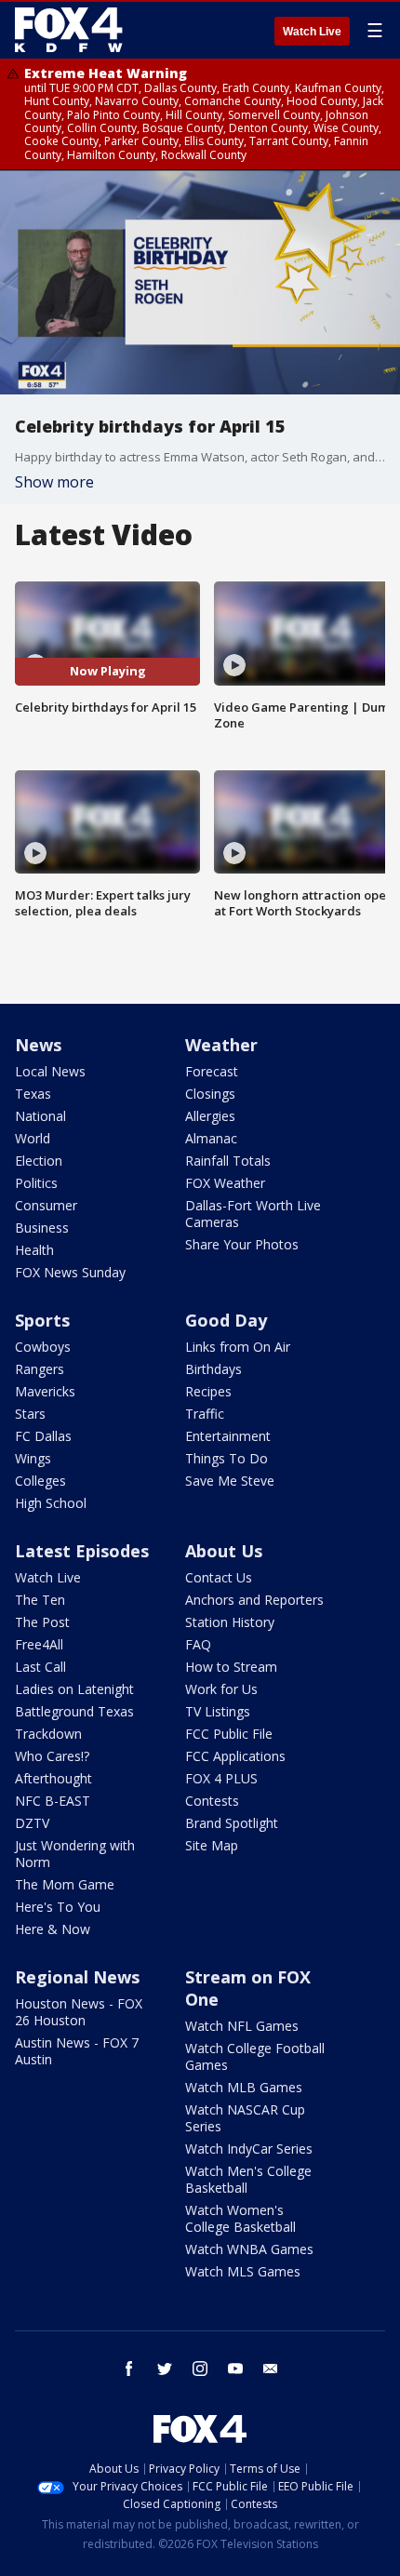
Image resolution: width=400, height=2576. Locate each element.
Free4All (39, 1644)
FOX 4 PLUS (221, 1778)
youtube (235, 2369)
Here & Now (53, 1929)
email (271, 2369)
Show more (54, 482)
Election (39, 1161)
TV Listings (218, 1711)
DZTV (32, 1823)
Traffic (205, 1414)
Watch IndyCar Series (249, 2149)
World (33, 1138)
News (38, 1045)
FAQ (198, 1644)
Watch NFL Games (242, 2026)
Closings (210, 1094)
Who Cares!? (52, 1756)
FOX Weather (225, 1183)
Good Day (226, 1320)
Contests (212, 1801)
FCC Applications (235, 1756)
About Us (224, 1551)
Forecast (212, 1071)
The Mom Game (65, 1884)
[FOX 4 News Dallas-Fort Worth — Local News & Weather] (69, 30)
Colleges (40, 1481)
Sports (42, 1320)
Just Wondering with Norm (75, 1854)
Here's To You (58, 1907)
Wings (33, 1458)
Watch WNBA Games (249, 2249)
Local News (50, 1071)
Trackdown (48, 1734)
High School (51, 1503)
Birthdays (213, 1369)
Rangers (40, 1369)
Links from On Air (238, 1347)
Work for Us (221, 1689)
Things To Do (227, 1458)
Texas (33, 1094)
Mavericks (45, 1391)
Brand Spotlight (232, 1823)
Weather (221, 1045)
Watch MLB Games (244, 2087)
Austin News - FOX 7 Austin (77, 2051)
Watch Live (312, 32)
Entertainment (228, 1436)
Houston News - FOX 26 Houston (79, 2012)
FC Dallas (43, 1436)
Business (42, 1228)
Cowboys (43, 1347)
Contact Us (219, 1577)
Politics (36, 1183)
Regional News (77, 1977)
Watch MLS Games (243, 2271)
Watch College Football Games (255, 2056)
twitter (165, 2369)
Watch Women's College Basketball (240, 2218)
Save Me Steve (230, 1481)
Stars (30, 1414)
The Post (42, 1622)
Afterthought (53, 1778)
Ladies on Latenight (74, 1689)
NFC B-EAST (53, 1801)
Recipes (208, 1391)
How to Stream (231, 1667)
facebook (129, 2369)
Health (34, 1250)
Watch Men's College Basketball (248, 2179)
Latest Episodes (82, 1551)
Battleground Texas (74, 1711)
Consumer (46, 1205)
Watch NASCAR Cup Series (245, 2118)
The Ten (40, 1600)
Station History (230, 1622)
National (40, 1116)
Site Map (212, 1845)
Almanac (211, 1138)
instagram (200, 2369)
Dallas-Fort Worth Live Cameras (253, 1214)
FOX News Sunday (70, 1272)
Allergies (210, 1116)
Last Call (40, 1667)
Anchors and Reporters (254, 1600)
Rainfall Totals (228, 1161)
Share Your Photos (242, 1244)
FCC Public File (229, 1734)
